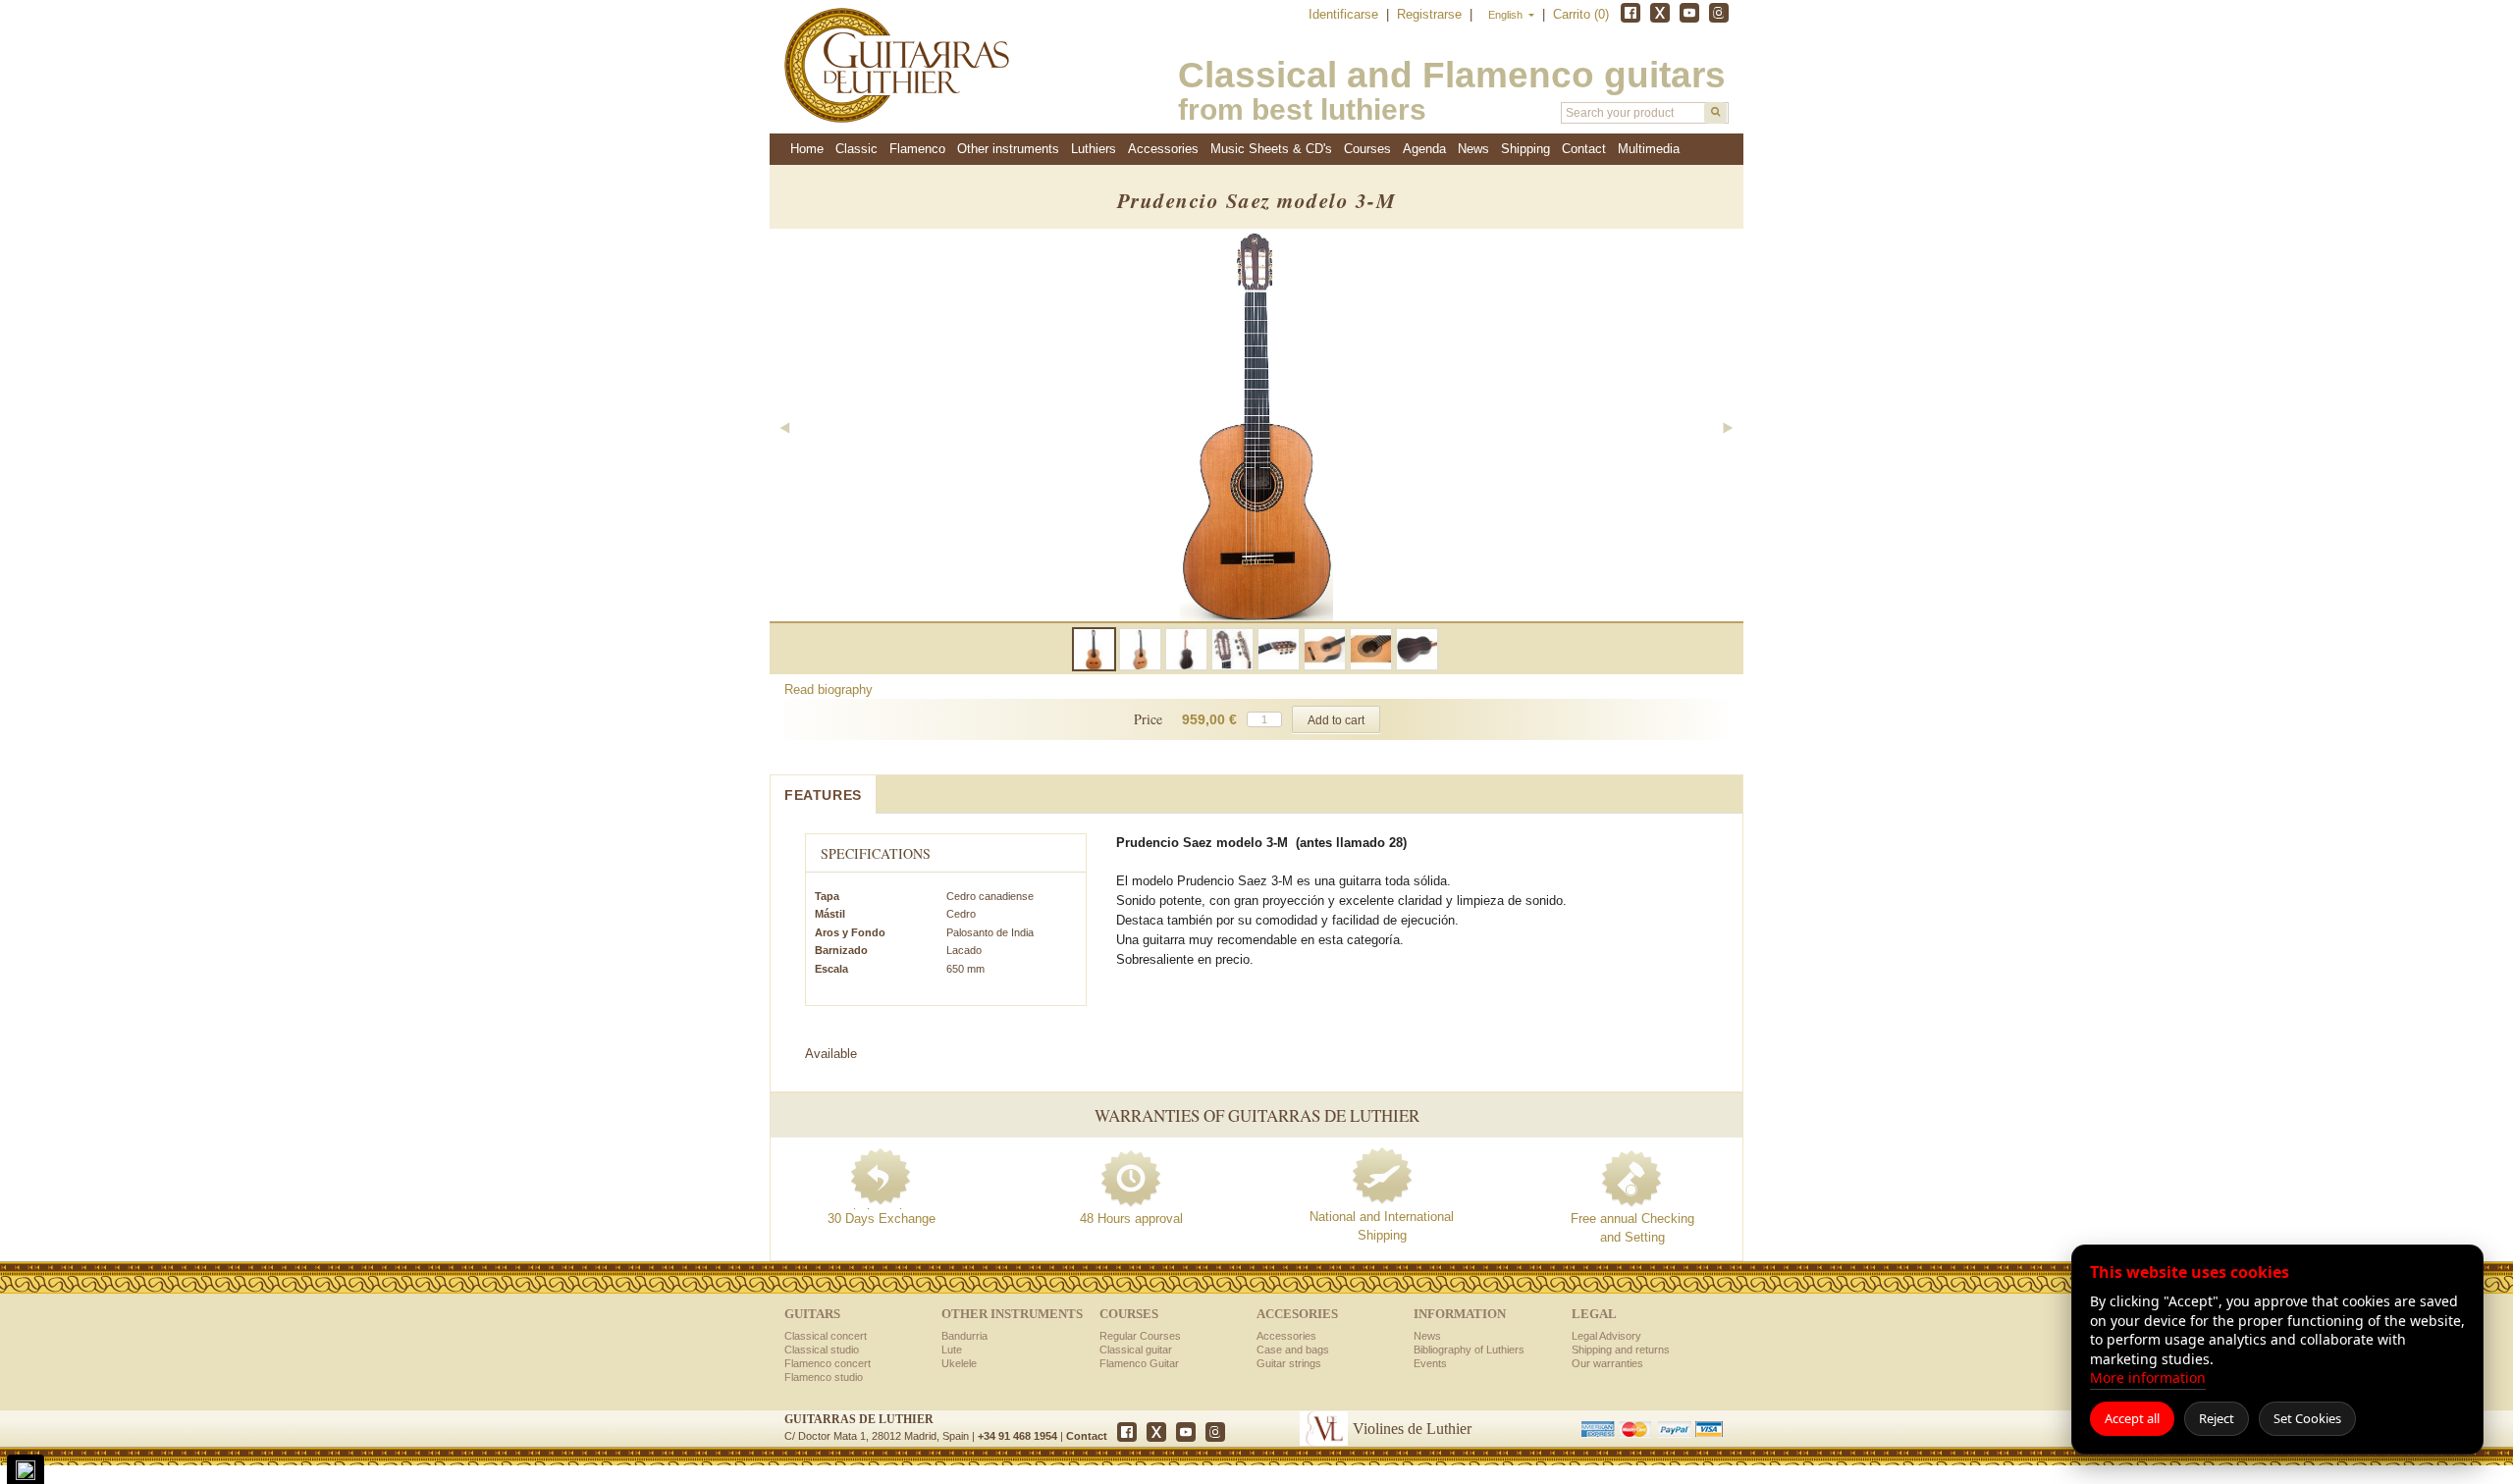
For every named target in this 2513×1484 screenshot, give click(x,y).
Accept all (2132, 1418)
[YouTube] (1689, 13)
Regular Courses (1140, 1336)
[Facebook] (1631, 13)
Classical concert (826, 1336)
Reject (2217, 1418)
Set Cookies (2307, 1418)
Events (1430, 1363)
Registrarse (1431, 14)
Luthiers (1094, 149)
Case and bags (1293, 1350)
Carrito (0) (1581, 14)
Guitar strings (1289, 1363)
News (1473, 149)
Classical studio (822, 1350)
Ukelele (959, 1363)
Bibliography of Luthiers (1469, 1350)
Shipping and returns (1621, 1350)
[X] (1660, 13)
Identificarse (1345, 14)
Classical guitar (1136, 1350)
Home (807, 149)
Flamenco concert (828, 1363)
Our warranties (1607, 1363)
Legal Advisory (1606, 1336)
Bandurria (964, 1336)
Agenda (1424, 149)
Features (823, 795)
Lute (952, 1350)
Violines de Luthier (1412, 1429)
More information (2148, 1378)
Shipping (1525, 149)
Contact (1087, 1436)
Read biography (829, 689)
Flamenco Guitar (1139, 1363)
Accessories (1286, 1336)
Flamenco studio (824, 1377)
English (1507, 15)
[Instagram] (1719, 13)
